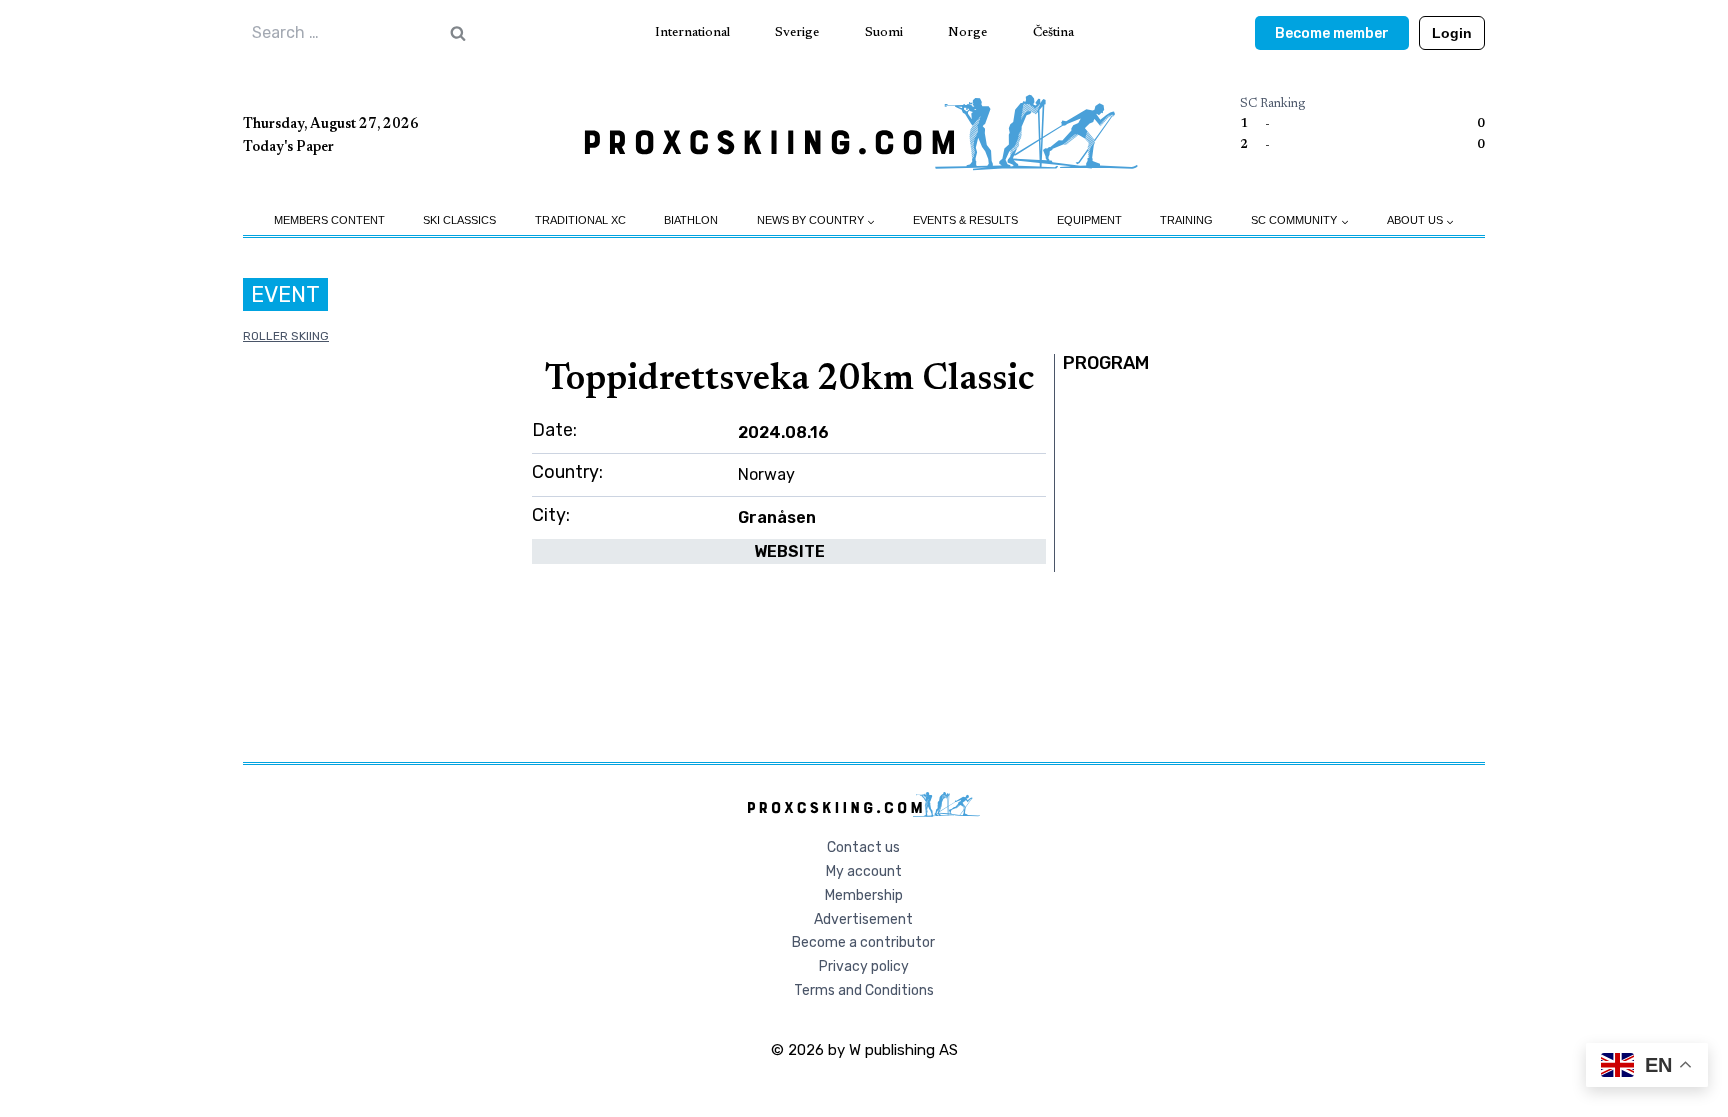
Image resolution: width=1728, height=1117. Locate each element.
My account (864, 871)
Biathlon (691, 220)
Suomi (884, 32)
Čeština (1053, 32)
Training (1186, 220)
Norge (967, 32)
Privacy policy (864, 966)
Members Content (329, 220)
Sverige (797, 32)
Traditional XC (580, 220)
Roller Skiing (286, 336)
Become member (1332, 33)
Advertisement (863, 919)
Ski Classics (459, 220)
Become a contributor (863, 942)
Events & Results (965, 220)
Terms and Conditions (864, 990)
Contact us (863, 847)
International (692, 32)
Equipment (1089, 220)
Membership (864, 895)
